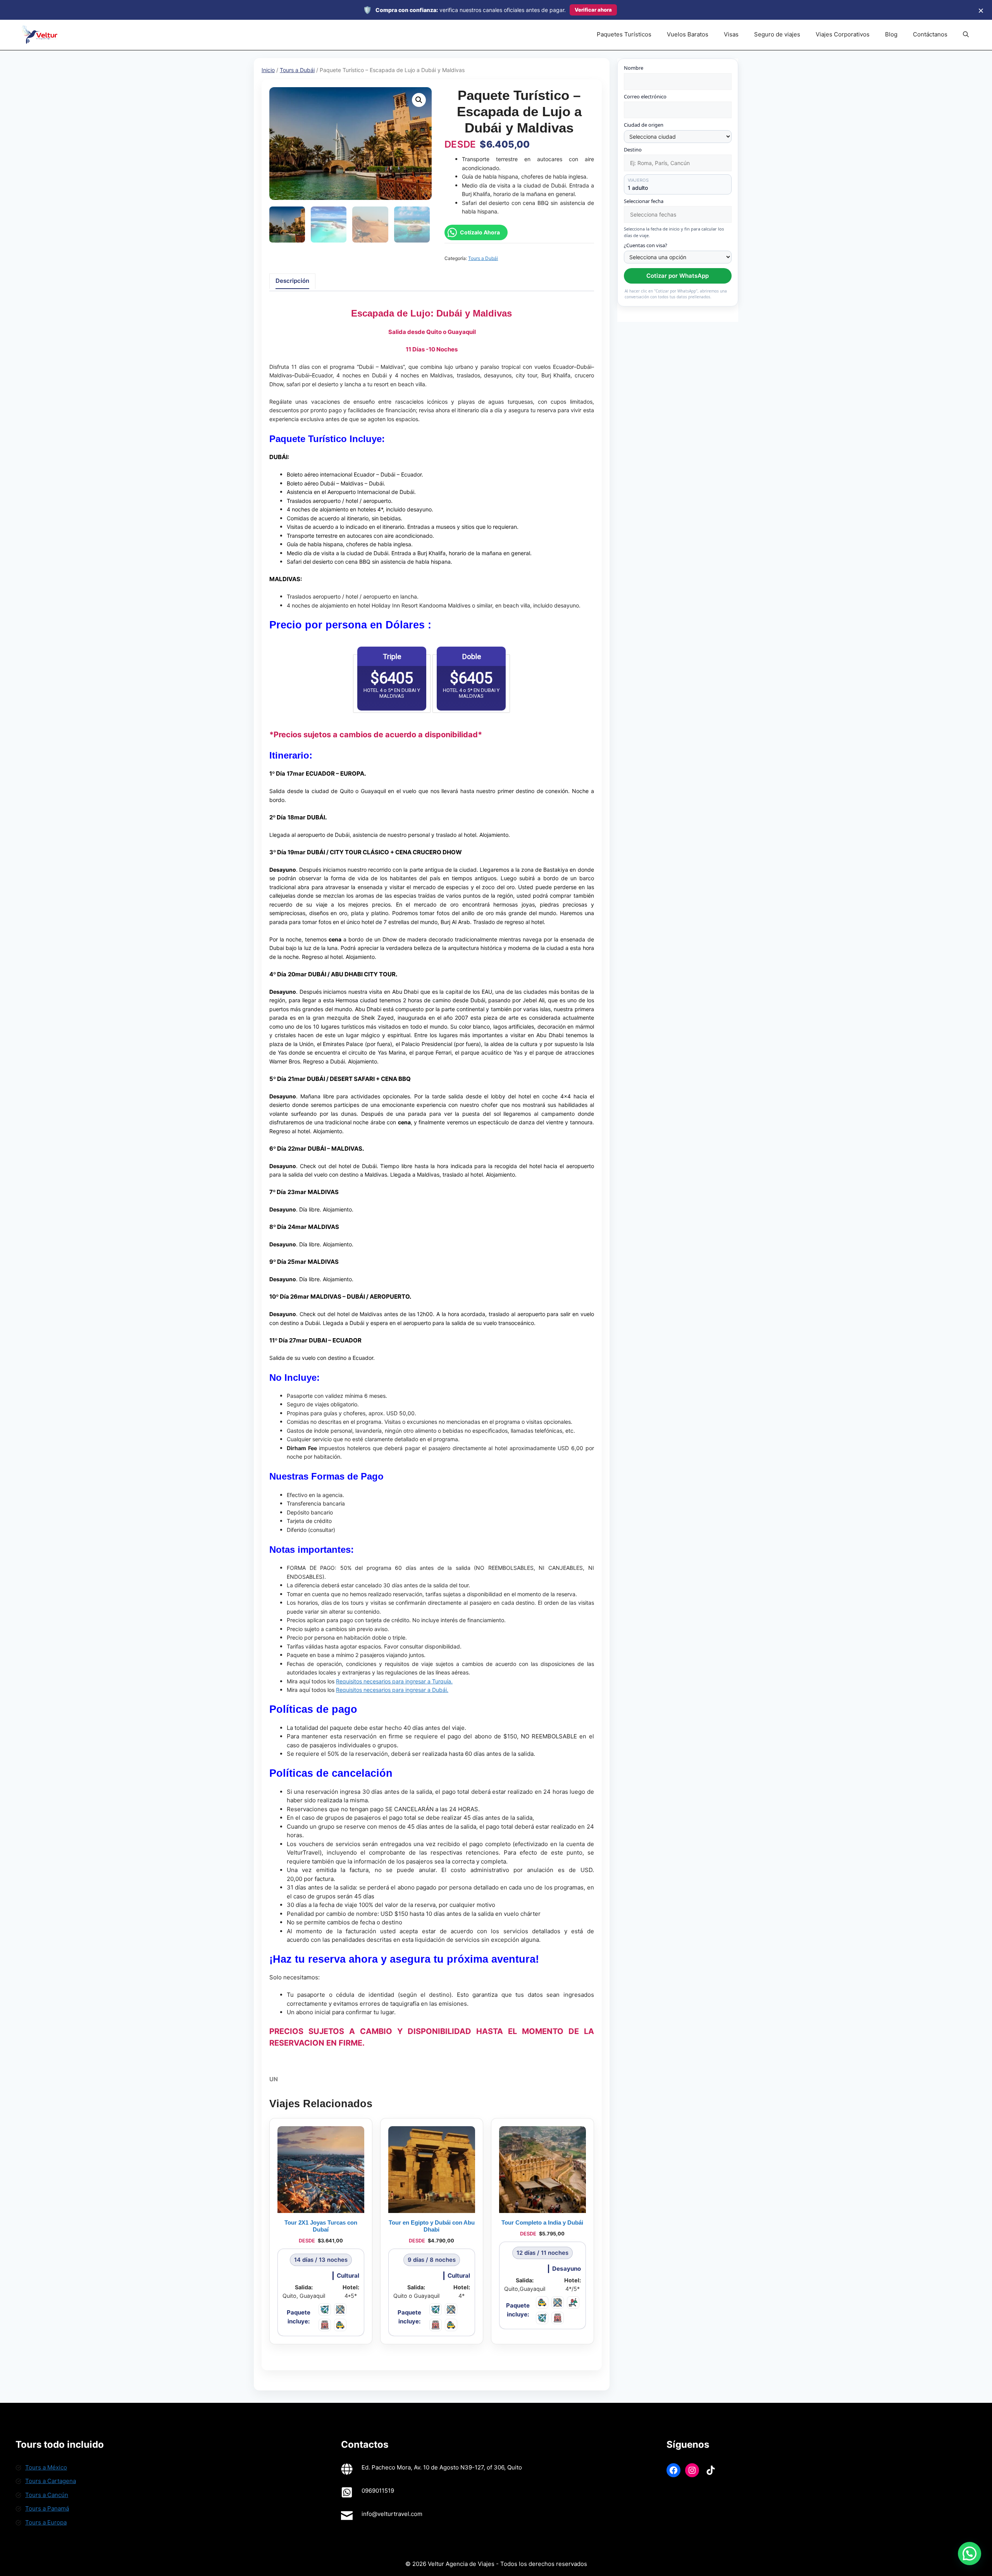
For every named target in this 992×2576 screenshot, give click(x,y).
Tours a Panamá (47, 2508)
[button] (966, 34)
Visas (731, 34)
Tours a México (46, 2467)
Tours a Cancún (47, 2495)
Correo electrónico (645, 96)
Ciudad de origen (644, 125)
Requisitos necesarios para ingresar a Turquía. (394, 1681)
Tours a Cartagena (51, 2481)
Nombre (634, 68)
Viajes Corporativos (843, 34)
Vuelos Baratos (688, 34)
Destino (633, 150)
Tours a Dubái (297, 70)
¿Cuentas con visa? (646, 245)
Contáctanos (930, 34)
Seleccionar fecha (644, 201)
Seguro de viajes (777, 34)
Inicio (268, 70)
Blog (891, 34)
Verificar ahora (593, 10)
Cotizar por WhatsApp (678, 276)
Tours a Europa (46, 2522)
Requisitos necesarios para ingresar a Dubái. (392, 1690)
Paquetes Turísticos (624, 34)
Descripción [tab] (292, 281)
